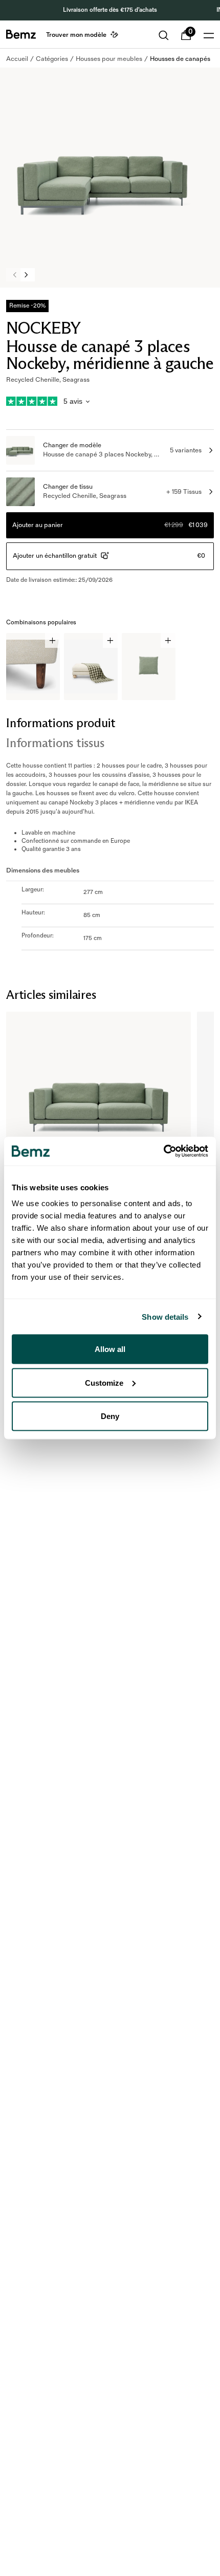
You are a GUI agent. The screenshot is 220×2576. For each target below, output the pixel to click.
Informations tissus (55, 743)
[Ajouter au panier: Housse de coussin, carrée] (168, 640)
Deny (110, 1416)
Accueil (17, 59)
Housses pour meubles (109, 59)
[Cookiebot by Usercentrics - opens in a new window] (163, 1151)
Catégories (52, 59)
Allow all (110, 1349)
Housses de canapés (180, 59)
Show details (165, 1316)
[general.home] (21, 34)
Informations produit (61, 723)
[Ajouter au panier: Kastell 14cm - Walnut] (52, 640)
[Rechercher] (164, 35)
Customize (104, 1382)
